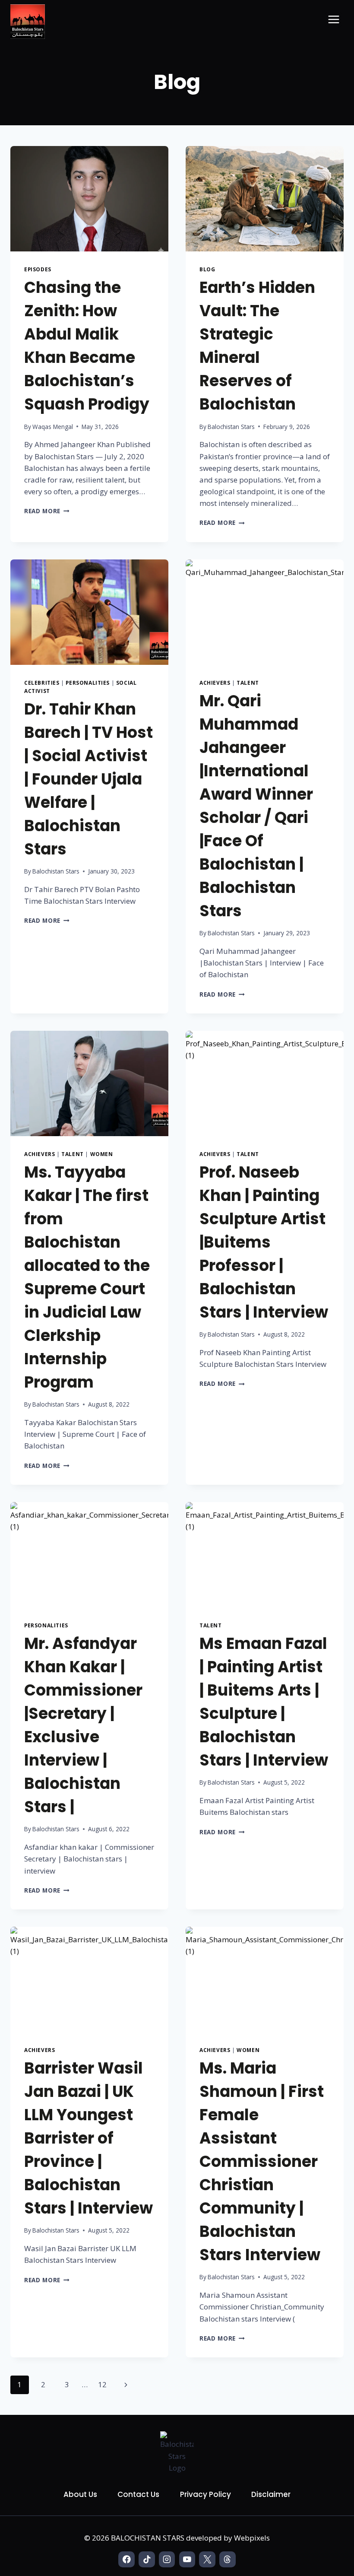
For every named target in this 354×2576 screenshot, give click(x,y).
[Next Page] (126, 2385)
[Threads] (227, 2559)
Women (102, 1154)
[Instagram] (167, 2559)
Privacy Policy (205, 2494)
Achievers (215, 683)
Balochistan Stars (231, 427)
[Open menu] (333, 19)
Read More (47, 511)
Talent (248, 683)
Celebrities (42, 683)
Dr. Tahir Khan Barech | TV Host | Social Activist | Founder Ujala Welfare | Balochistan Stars (88, 779)
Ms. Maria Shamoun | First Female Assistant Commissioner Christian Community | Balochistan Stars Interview (262, 2161)
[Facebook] (126, 2559)
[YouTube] (187, 2559)
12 (102, 2384)
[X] (207, 2559)
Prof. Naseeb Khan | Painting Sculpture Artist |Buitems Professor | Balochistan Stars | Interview (264, 1242)
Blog (207, 269)
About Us (80, 2494)
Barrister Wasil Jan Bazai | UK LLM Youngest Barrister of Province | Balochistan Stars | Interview (88, 2138)
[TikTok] (147, 2559)
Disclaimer (271, 2494)
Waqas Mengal (53, 427)
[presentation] (89, 199)
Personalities (88, 683)
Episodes (38, 269)
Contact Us (138, 2494)
